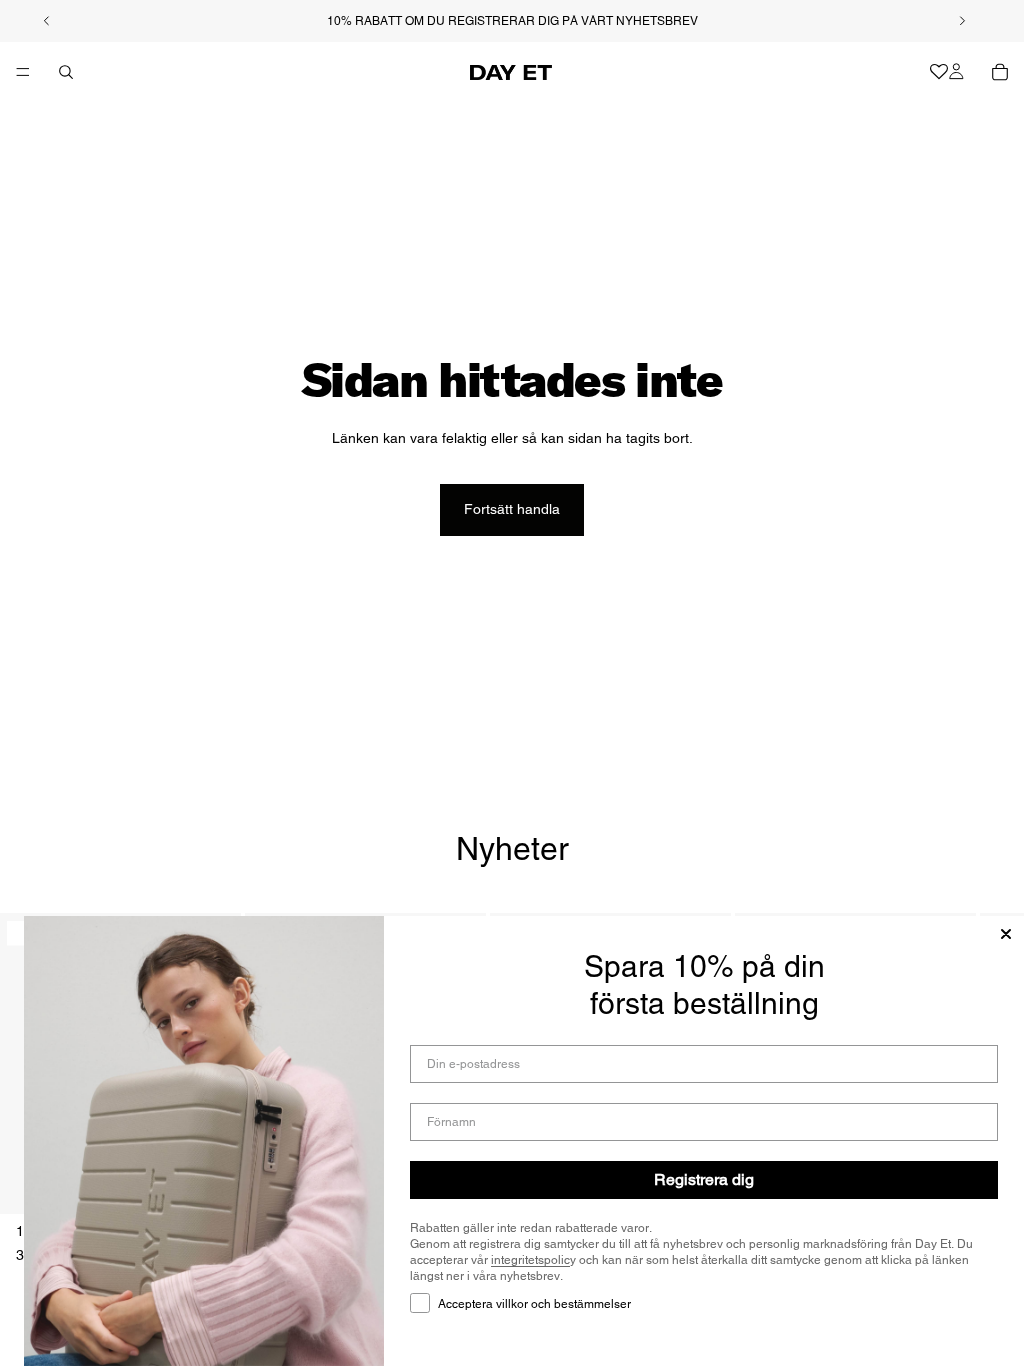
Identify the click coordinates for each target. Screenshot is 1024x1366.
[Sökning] (66, 72)
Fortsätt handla (512, 509)
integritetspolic (530, 1260)
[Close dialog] (1006, 934)
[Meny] (23, 72)
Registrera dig (704, 1179)
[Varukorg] (1000, 72)
